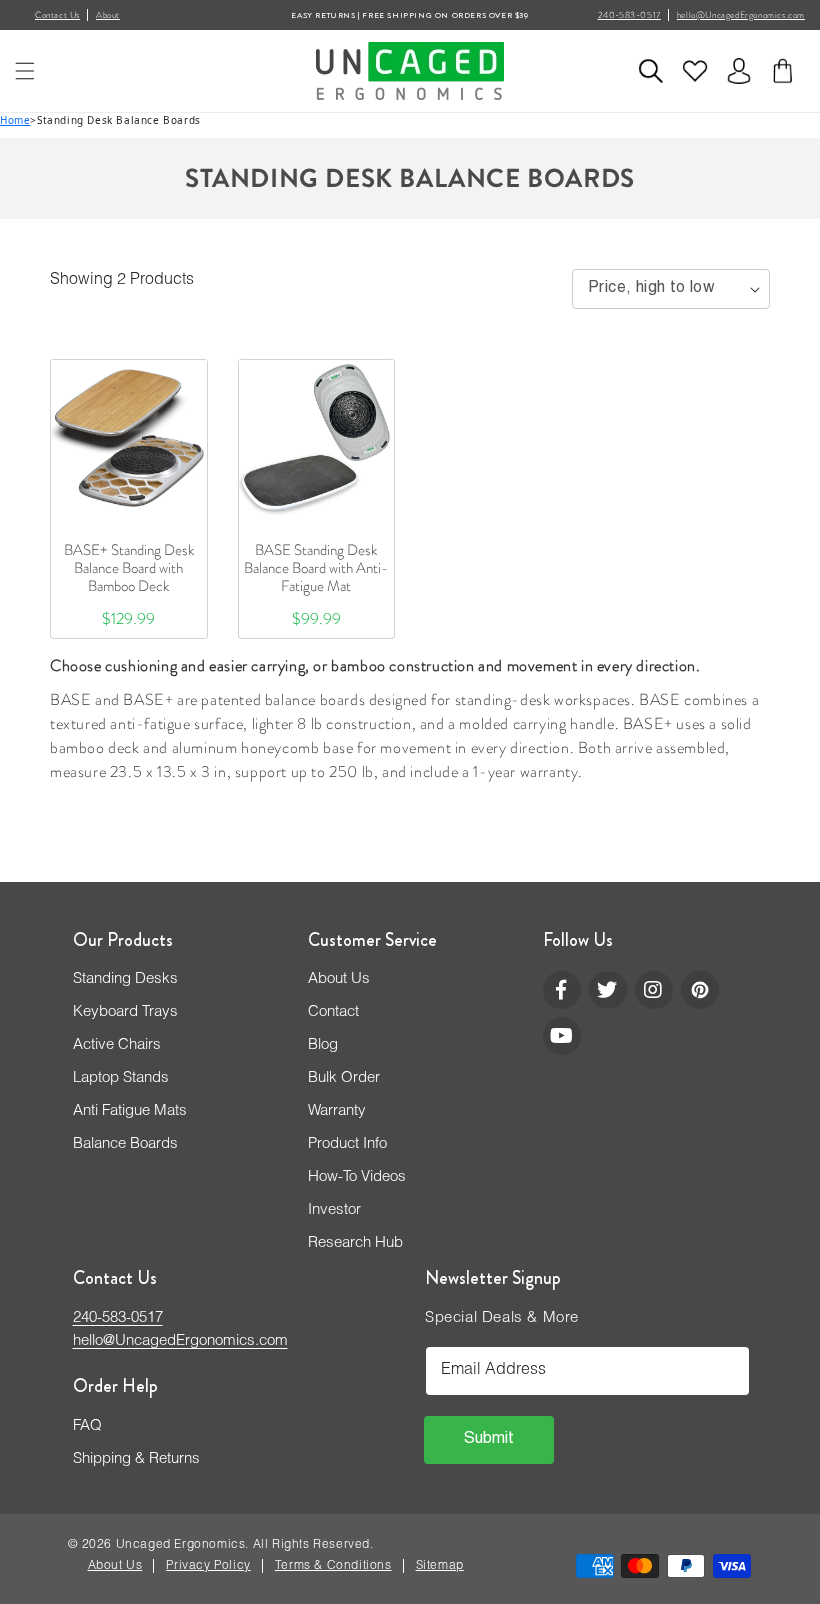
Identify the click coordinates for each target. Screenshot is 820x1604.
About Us (339, 979)
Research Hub (355, 1243)
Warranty (337, 1111)
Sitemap (440, 1566)
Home (15, 120)
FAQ (87, 1426)
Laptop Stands (121, 1078)
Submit (489, 1440)
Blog (323, 1045)
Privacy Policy (208, 1566)
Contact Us (57, 15)
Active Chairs (117, 1045)
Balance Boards (125, 1144)
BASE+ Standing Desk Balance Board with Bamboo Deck (129, 568)
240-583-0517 (629, 15)
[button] (25, 71)
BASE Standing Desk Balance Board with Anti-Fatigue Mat (316, 568)
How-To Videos (357, 1177)
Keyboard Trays (125, 1012)
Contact (333, 1012)
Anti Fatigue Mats (130, 1111)
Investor (334, 1210)
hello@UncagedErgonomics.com (741, 15)
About (108, 15)
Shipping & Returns (136, 1459)
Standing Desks (125, 979)
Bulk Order (344, 1078)
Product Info (347, 1144)
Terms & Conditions (333, 1566)
